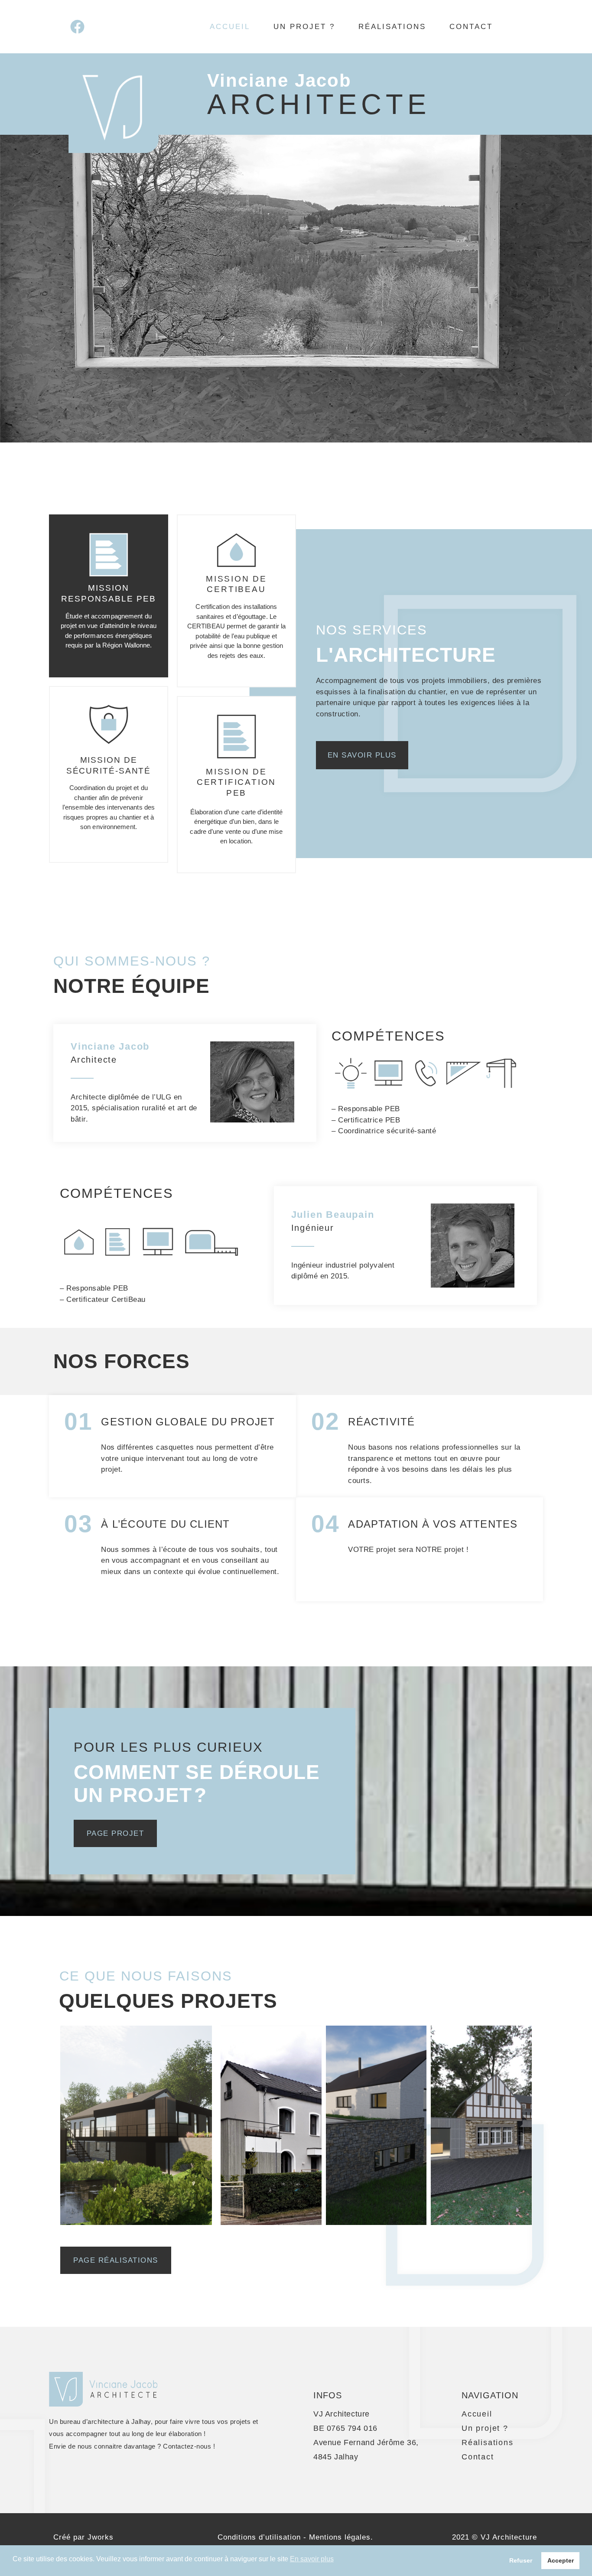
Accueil (230, 27)
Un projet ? (304, 27)
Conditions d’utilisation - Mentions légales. (295, 2537)
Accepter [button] (561, 2560)
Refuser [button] (521, 2560)
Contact (471, 27)
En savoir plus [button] (312, 2559)
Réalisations (392, 27)
